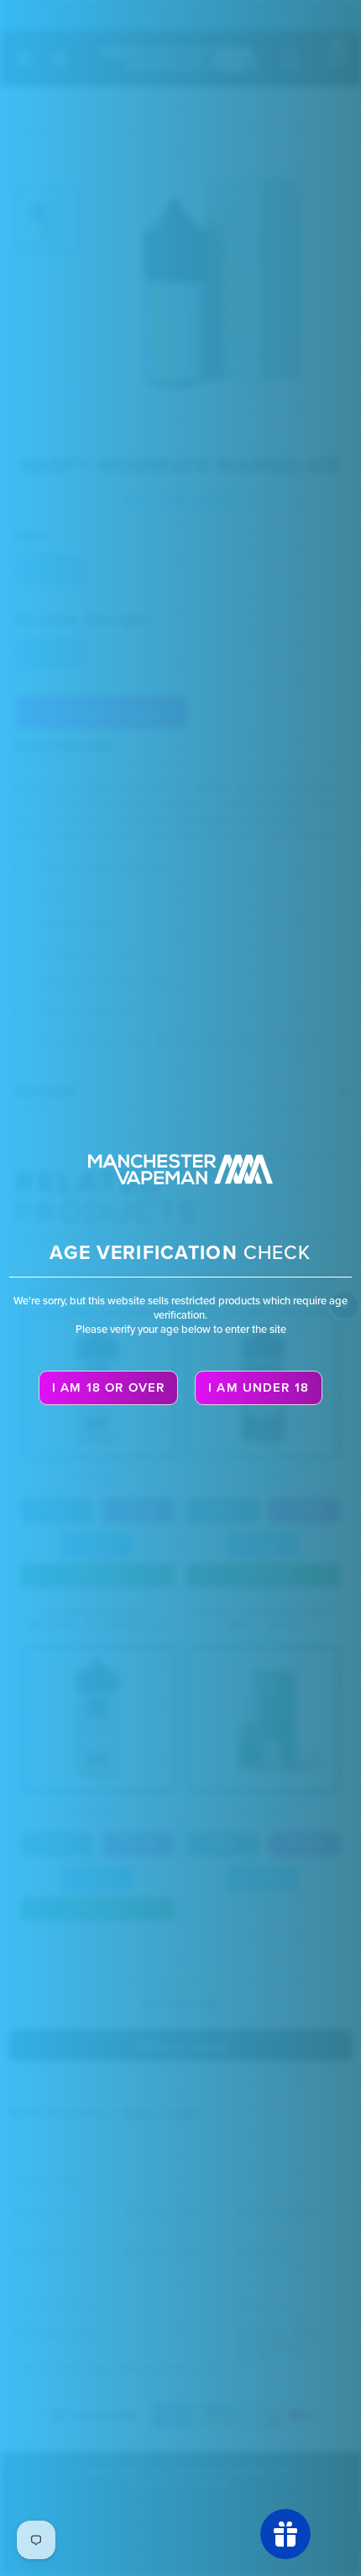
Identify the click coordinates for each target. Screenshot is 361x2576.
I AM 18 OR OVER (108, 1387)
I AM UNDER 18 (259, 1387)
